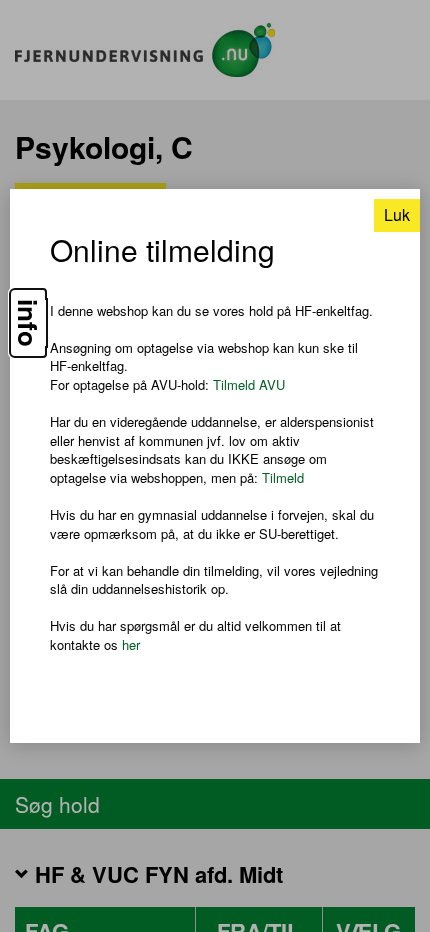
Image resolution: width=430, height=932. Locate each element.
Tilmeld (283, 477)
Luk (397, 214)
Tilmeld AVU (249, 384)
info (28, 323)
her (131, 644)
